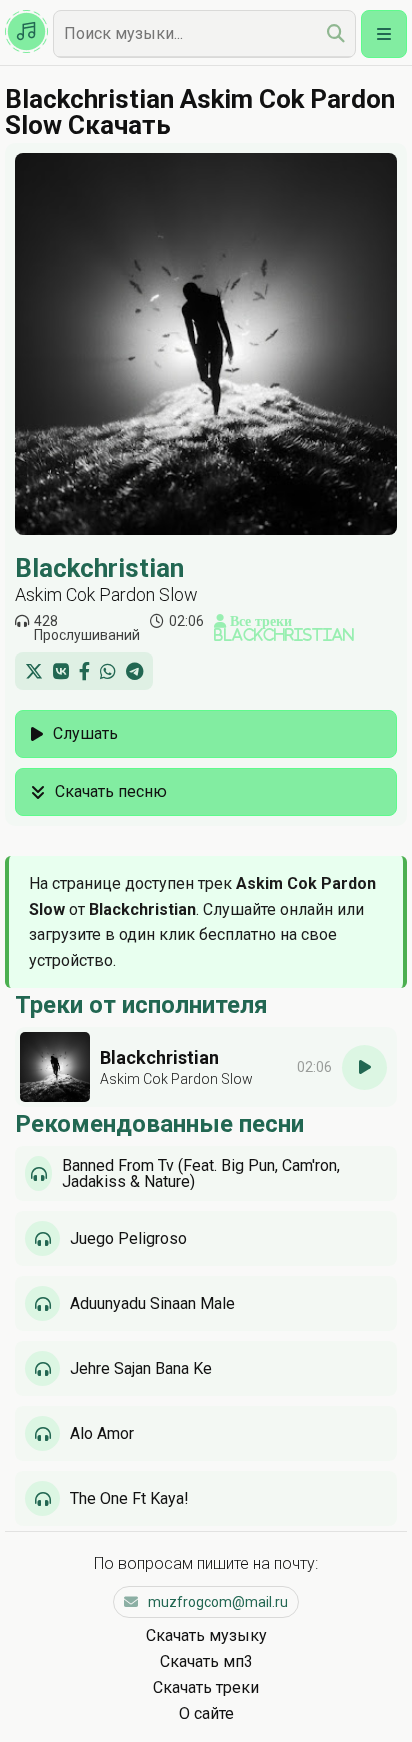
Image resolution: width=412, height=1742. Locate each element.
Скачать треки (206, 1687)
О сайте (206, 1713)
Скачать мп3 (206, 1661)
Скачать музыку (206, 1635)
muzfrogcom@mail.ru (218, 1602)
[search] (336, 33)
